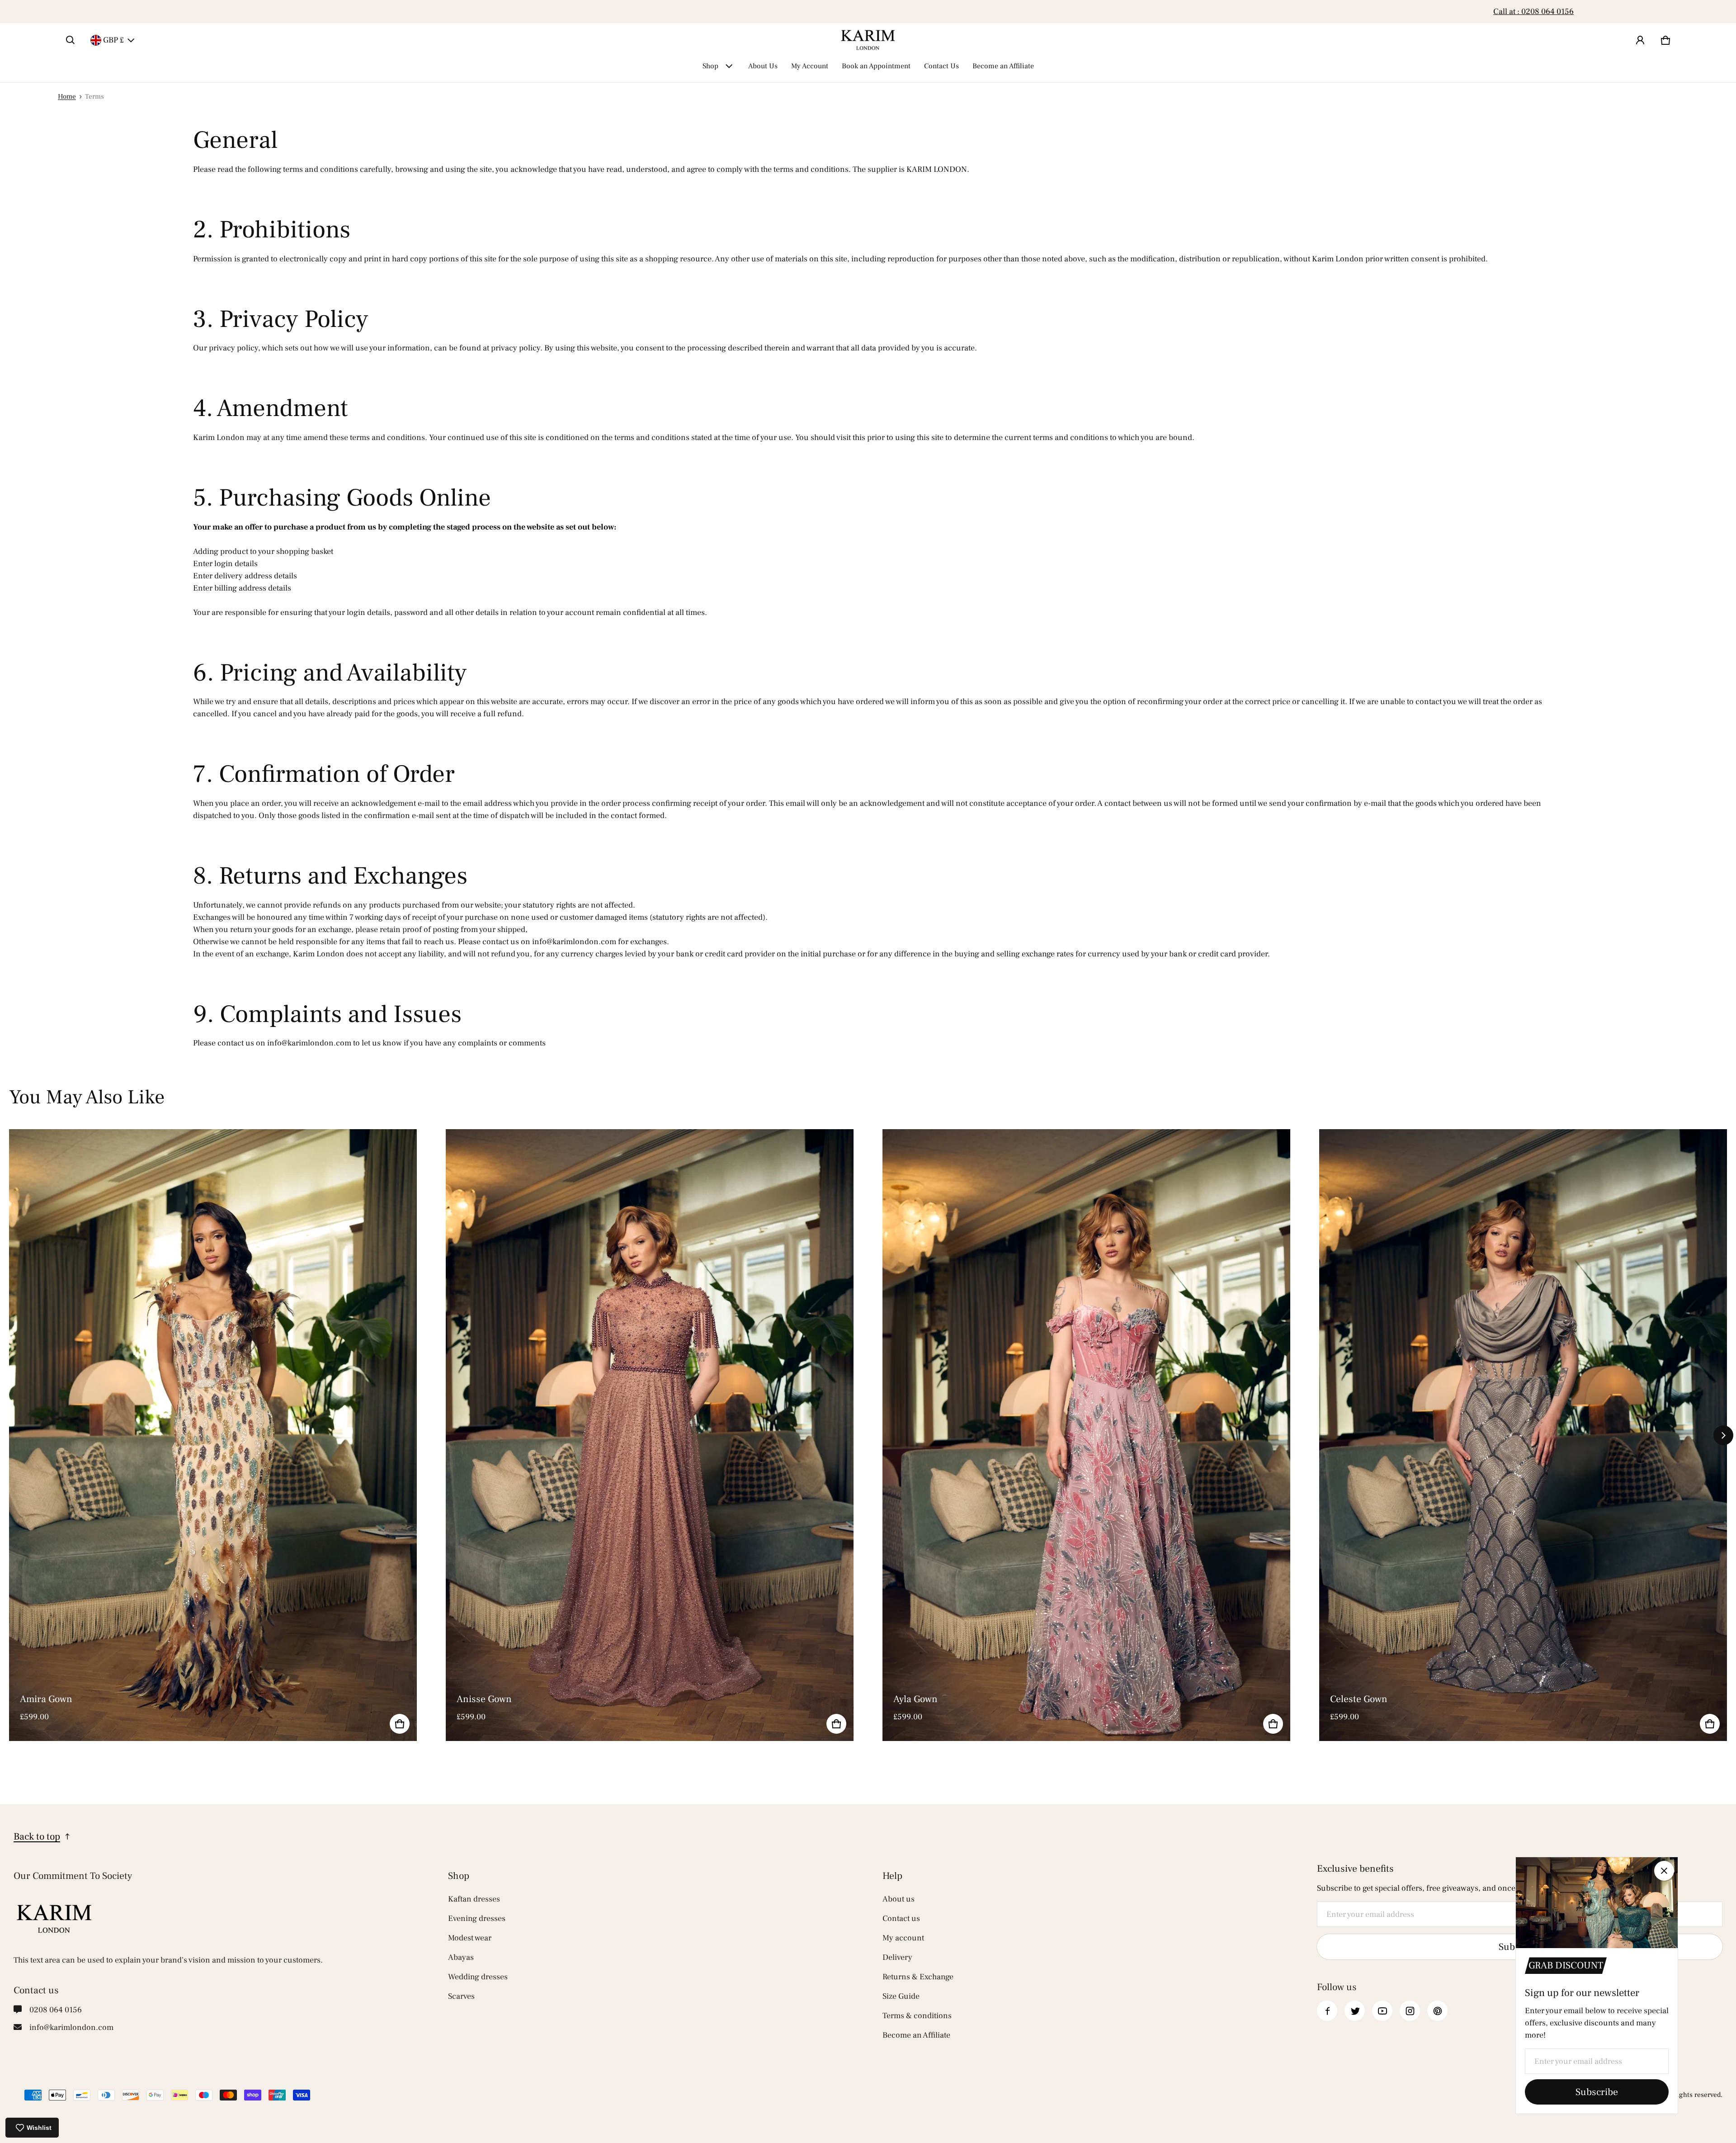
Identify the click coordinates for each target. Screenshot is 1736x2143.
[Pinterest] (1437, 2011)
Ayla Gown (915, 1699)
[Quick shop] (400, 1724)
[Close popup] (1664, 1871)
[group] (227, 1435)
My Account (810, 66)
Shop (710, 66)
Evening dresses (477, 1918)
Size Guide (901, 1996)
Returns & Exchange (918, 1977)
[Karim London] (868, 40)
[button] (71, 40)
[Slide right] (1673, 12)
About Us (763, 66)
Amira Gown (46, 1699)
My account (903, 1938)
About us (899, 1899)
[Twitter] (1355, 2011)
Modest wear (470, 1938)
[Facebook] (1327, 2011)
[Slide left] (63, 12)
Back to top (37, 1836)
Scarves (461, 1996)
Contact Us (941, 66)
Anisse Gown (484, 1699)
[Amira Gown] (213, 1435)
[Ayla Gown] (1086, 1435)
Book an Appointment (876, 66)
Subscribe (1597, 2092)
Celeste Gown (1359, 1699)
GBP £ (113, 40)
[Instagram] (1410, 2011)
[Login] (1640, 40)
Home (67, 96)
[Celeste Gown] (1523, 1435)
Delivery (897, 1957)
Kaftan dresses (474, 1899)
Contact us (901, 1918)
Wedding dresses (478, 1977)
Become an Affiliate (868, 12)
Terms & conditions (917, 2016)
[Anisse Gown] (650, 1435)
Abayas (461, 1957)
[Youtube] (1382, 2011)
